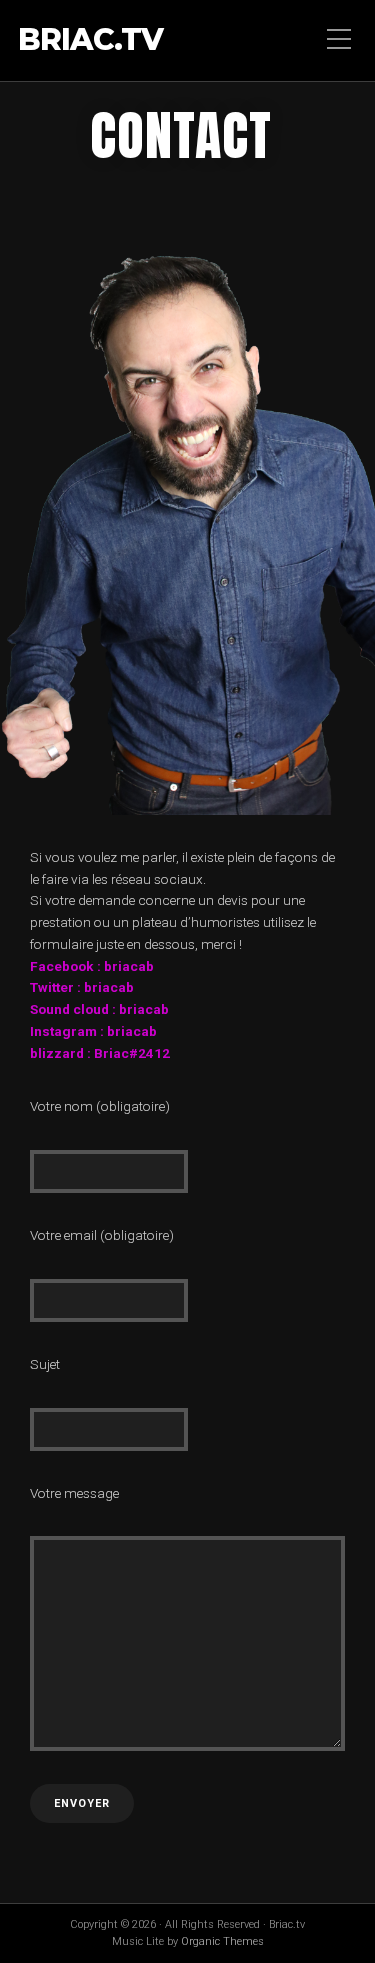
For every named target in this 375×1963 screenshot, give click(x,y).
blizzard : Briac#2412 (100, 1053)
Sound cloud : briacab (99, 1009)
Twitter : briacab (82, 987)
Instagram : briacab (93, 1031)
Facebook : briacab (92, 966)
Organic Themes (222, 1941)
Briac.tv (90, 40)
